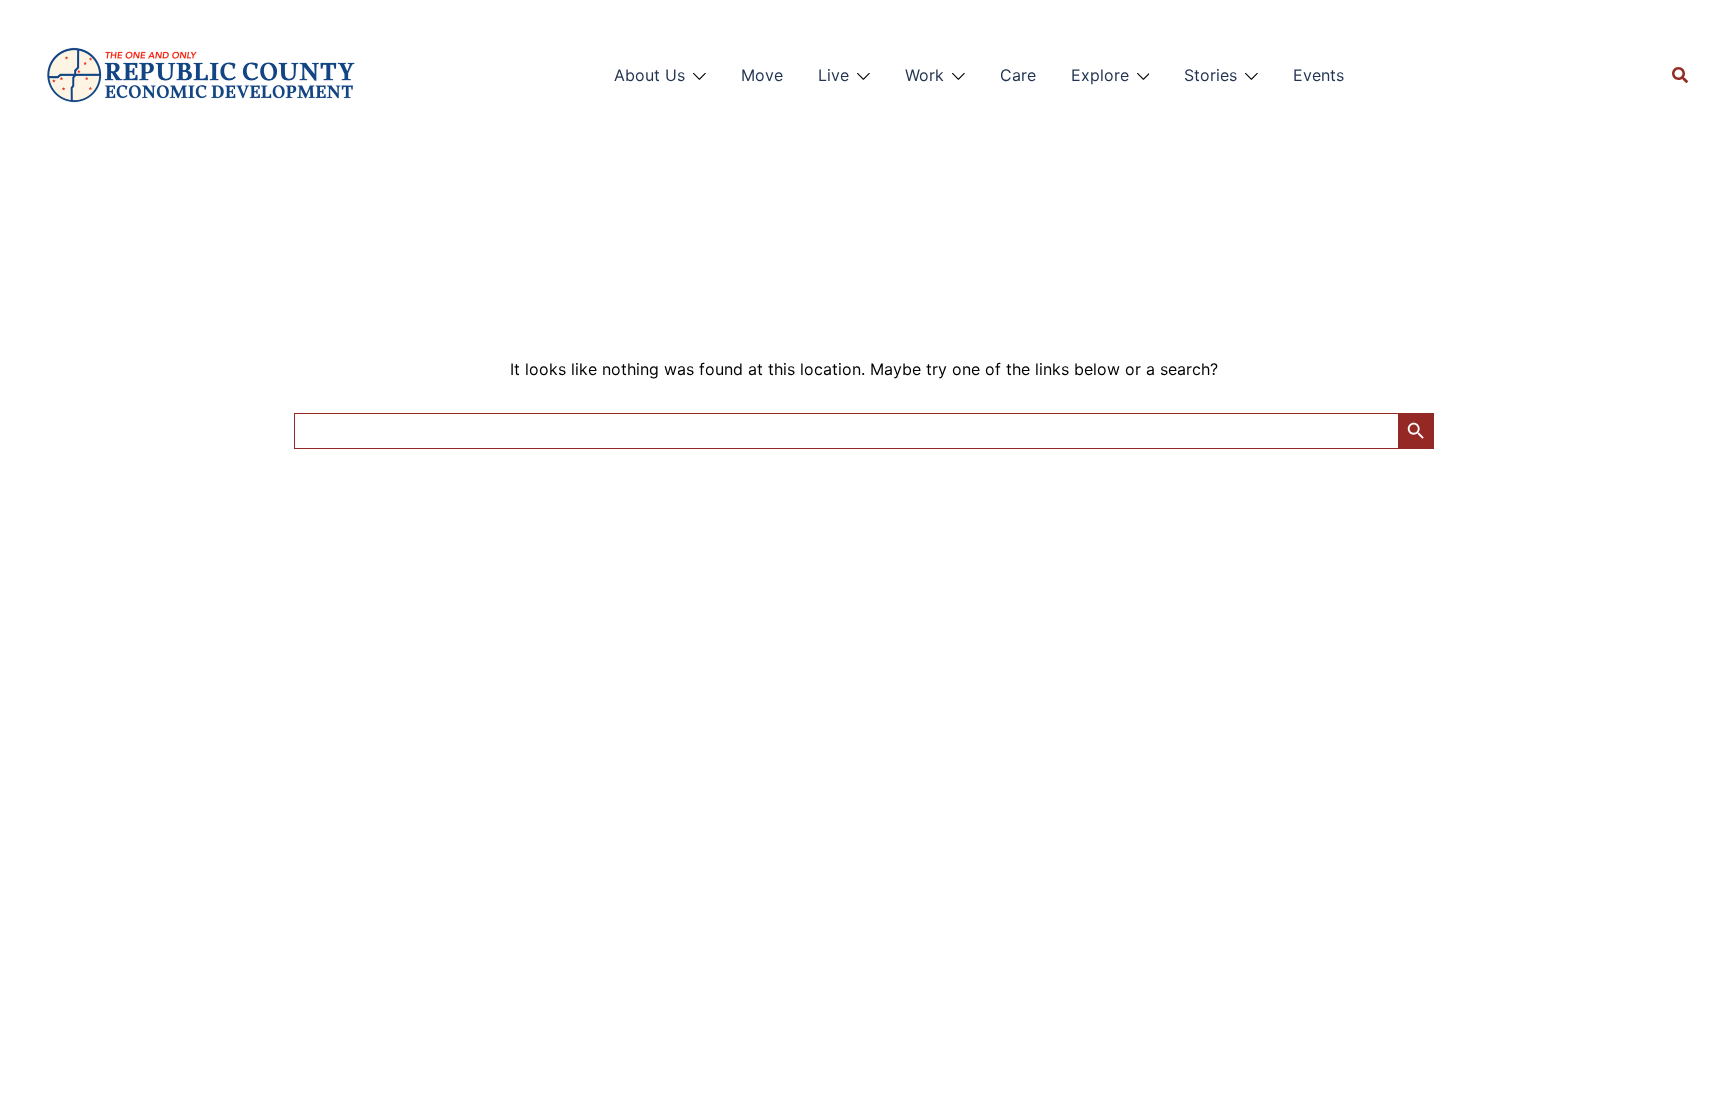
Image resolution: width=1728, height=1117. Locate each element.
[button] (604, 71)
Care (1018, 75)
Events (1318, 75)
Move (762, 75)
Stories (1210, 75)
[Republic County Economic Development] (200, 75)
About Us (649, 75)
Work (924, 75)
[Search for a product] (1680, 75)
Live (833, 75)
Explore (1100, 75)
